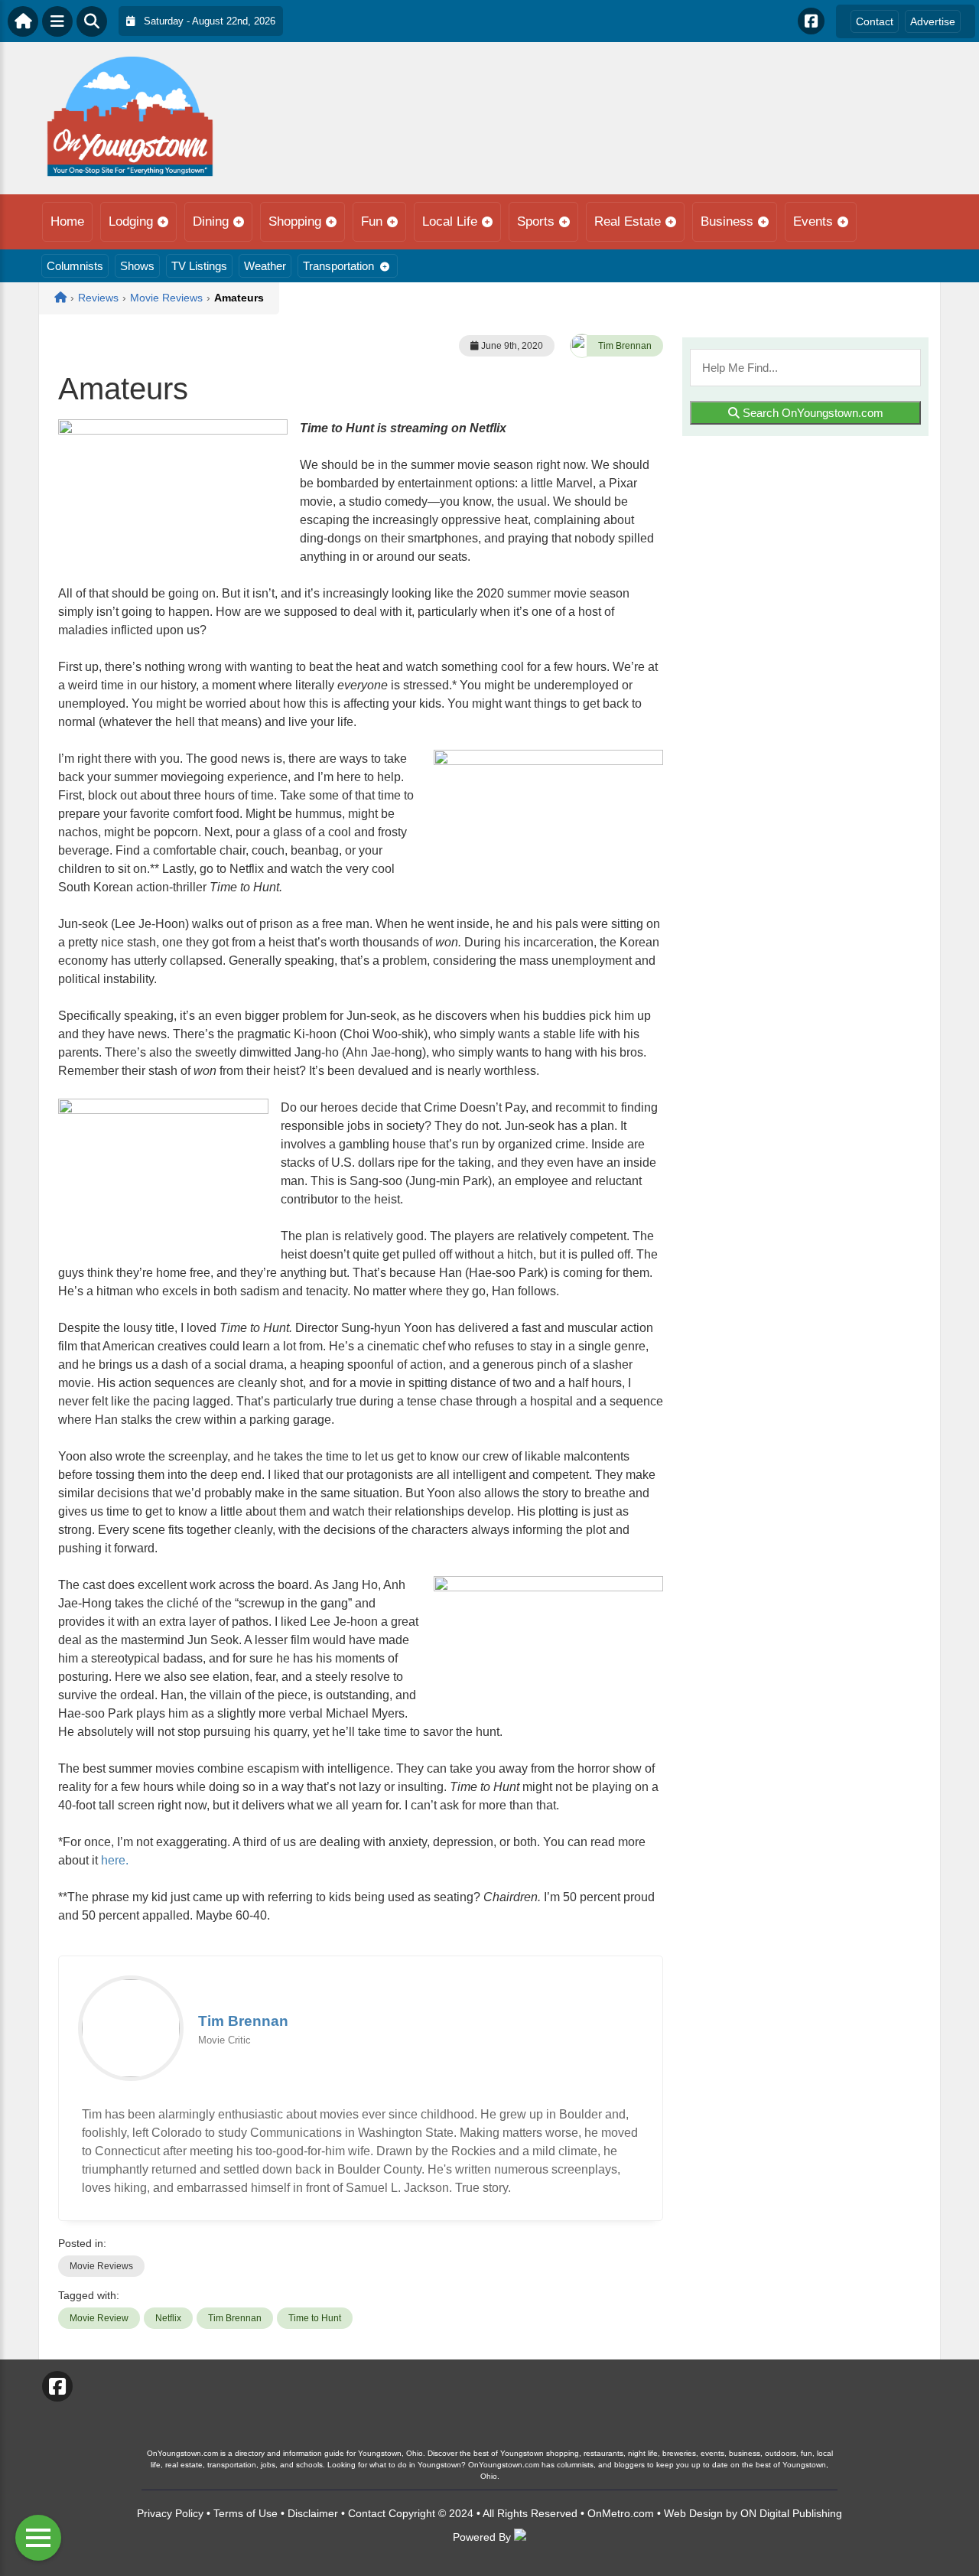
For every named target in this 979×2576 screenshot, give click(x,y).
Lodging (131, 221)
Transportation (338, 266)
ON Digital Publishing (791, 2513)
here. (115, 1860)
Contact (875, 21)
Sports (536, 221)
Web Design (693, 2513)
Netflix (168, 2318)
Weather (265, 266)
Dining (211, 221)
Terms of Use (246, 2513)
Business (727, 221)
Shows (137, 266)
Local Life (450, 221)
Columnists (75, 266)
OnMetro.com (621, 2513)
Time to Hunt (315, 2318)
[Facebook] (811, 21)
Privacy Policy (170, 2513)
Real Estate (628, 221)
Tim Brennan (625, 346)
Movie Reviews (101, 2266)
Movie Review (99, 2318)
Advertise (933, 21)
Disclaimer (313, 2513)
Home (67, 221)
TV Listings (199, 266)
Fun (372, 221)
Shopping (295, 221)
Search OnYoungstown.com (811, 413)
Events (813, 221)
